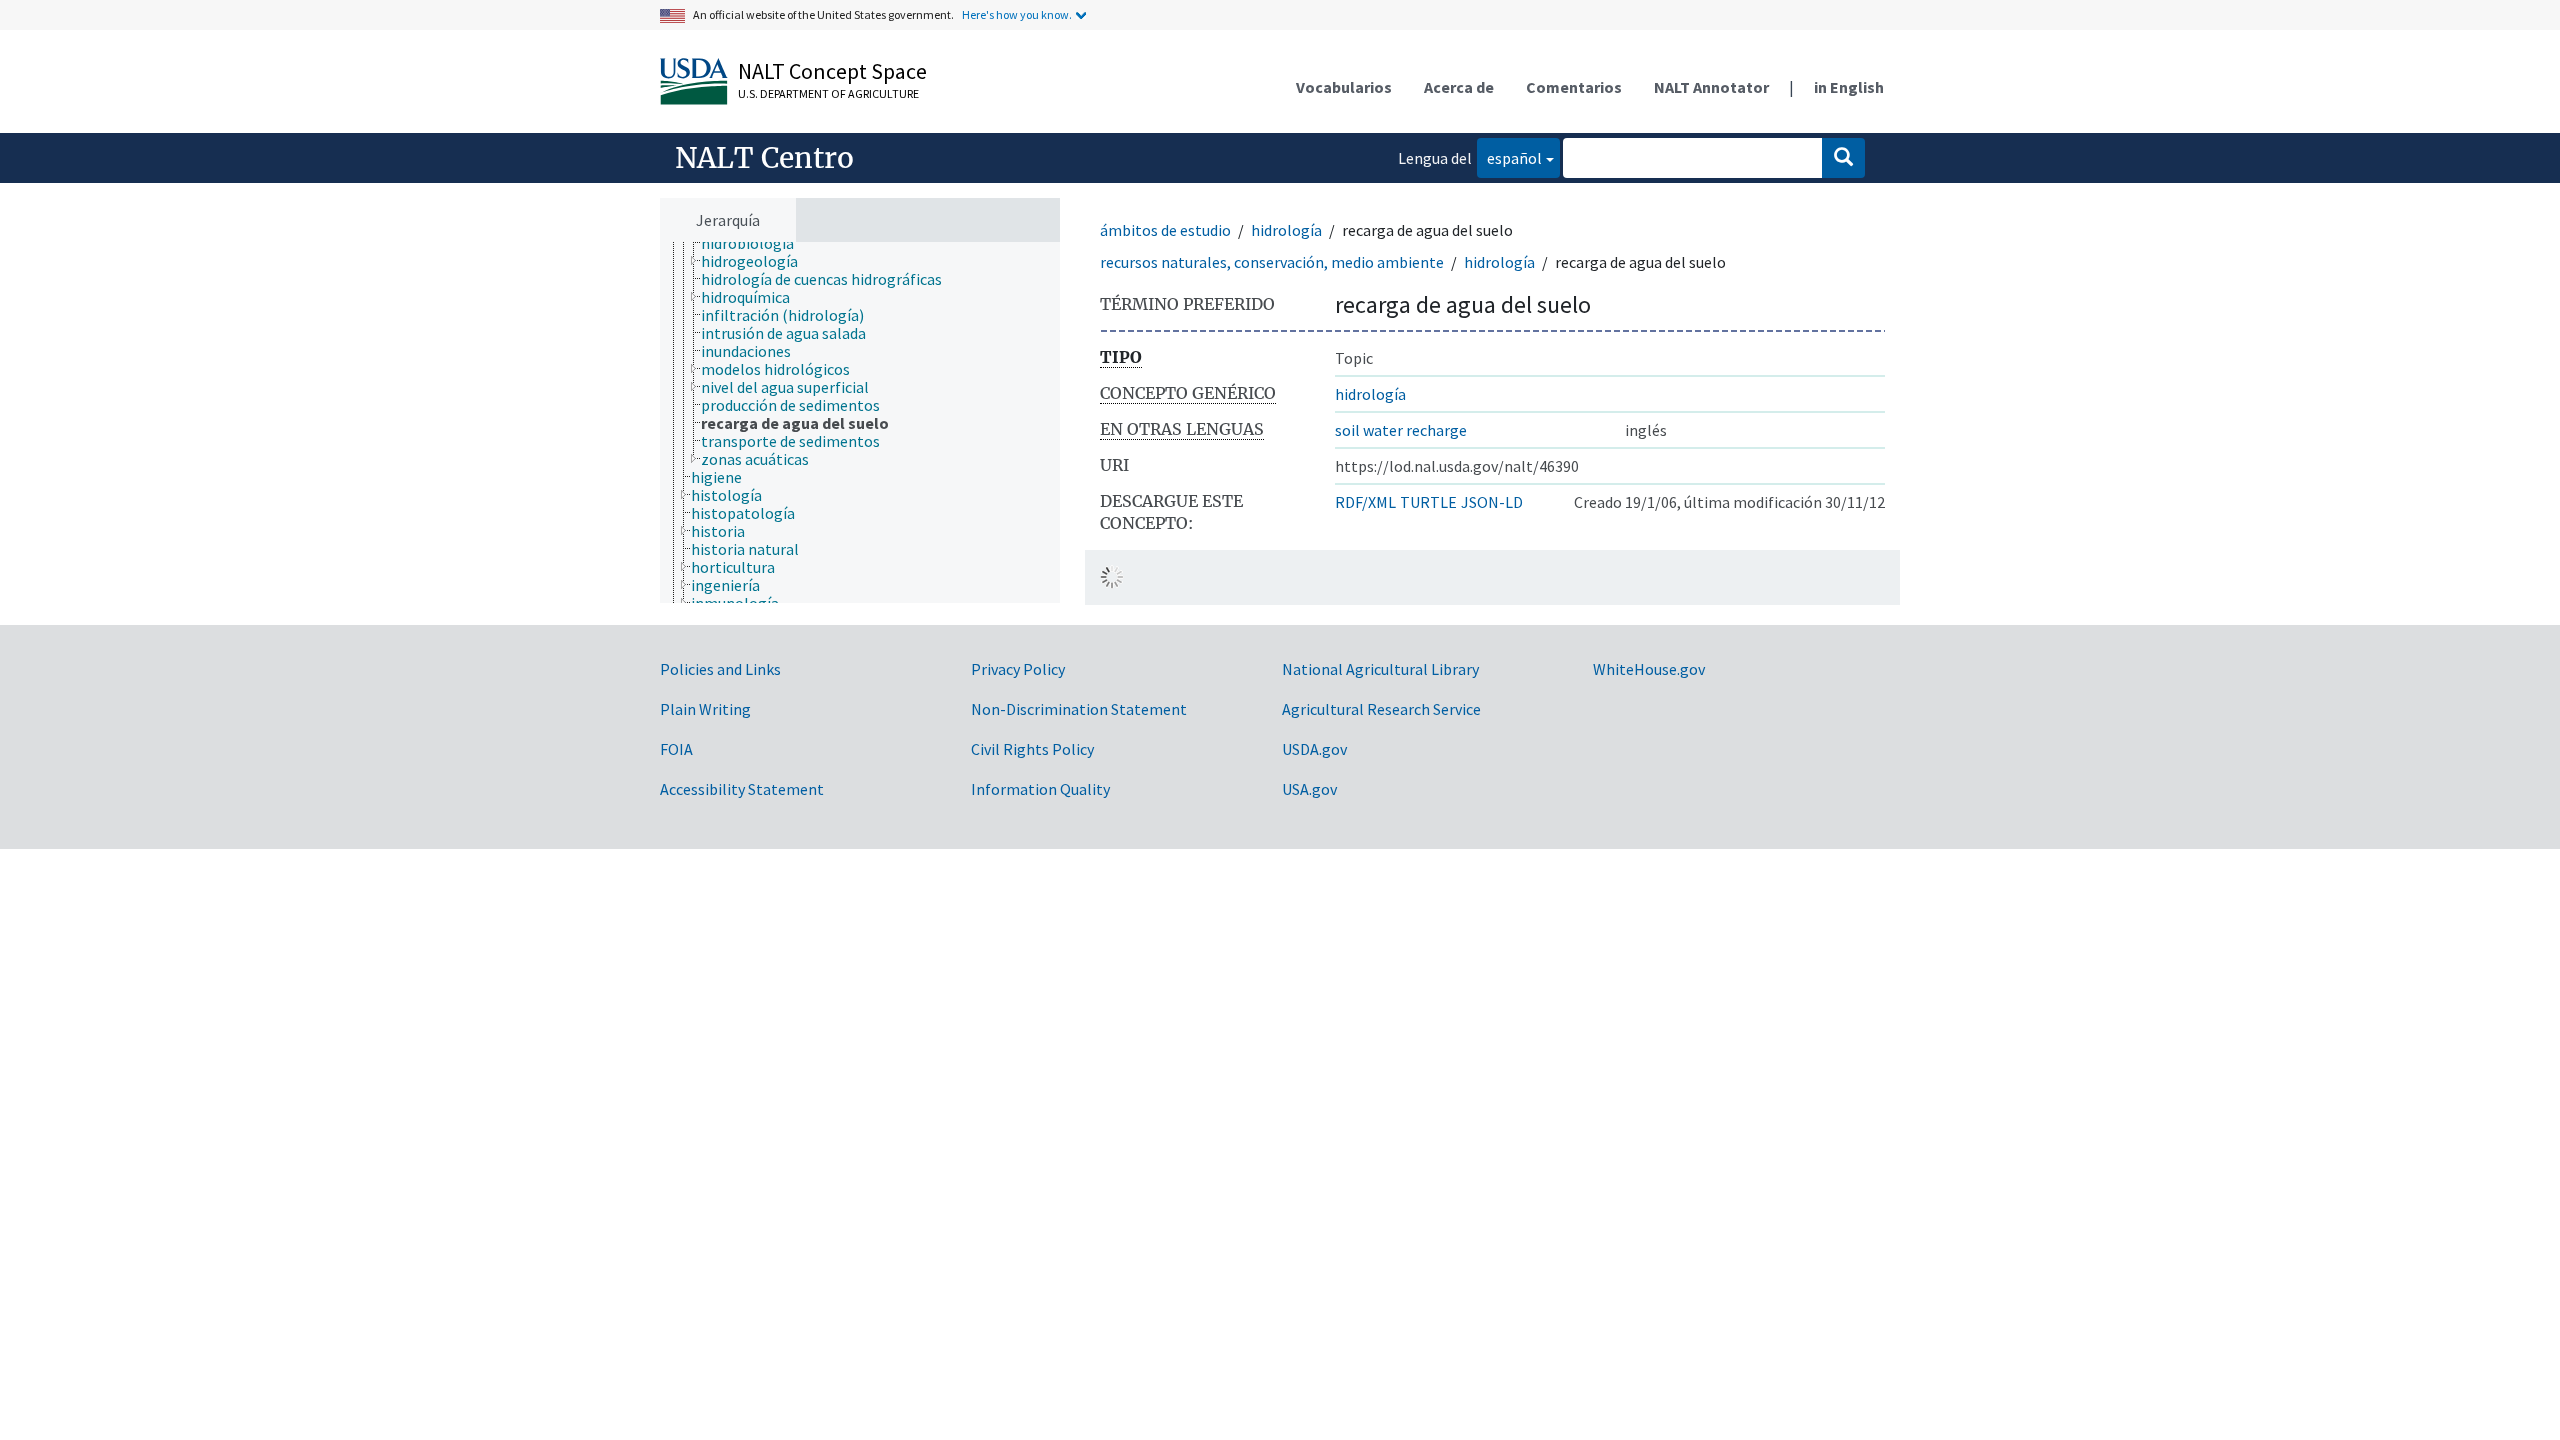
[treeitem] (756, 243)
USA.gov (1309, 789)
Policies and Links (720, 669)
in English (1849, 87)
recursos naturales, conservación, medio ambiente (1272, 262)
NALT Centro (764, 158)
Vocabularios (1344, 87)
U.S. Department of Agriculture (828, 93)
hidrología (1286, 230)
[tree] (860, 423)
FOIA (676, 749)
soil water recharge (1401, 430)
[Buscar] (1843, 158)
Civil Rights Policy (1032, 749)
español (1509, 157)
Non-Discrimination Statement (1079, 709)
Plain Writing (705, 709)
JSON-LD (1492, 502)
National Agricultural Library (1380, 669)
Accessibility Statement (742, 789)
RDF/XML (1365, 502)
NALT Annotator (1711, 87)
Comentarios (1574, 87)
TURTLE (1428, 502)
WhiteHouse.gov (1649, 669)
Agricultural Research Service (1381, 709)
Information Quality (1040, 789)
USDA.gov (1314, 749)
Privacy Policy (1018, 669)
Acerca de (1459, 87)
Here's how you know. (1017, 14)
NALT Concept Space (832, 71)
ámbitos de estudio (1165, 230)
